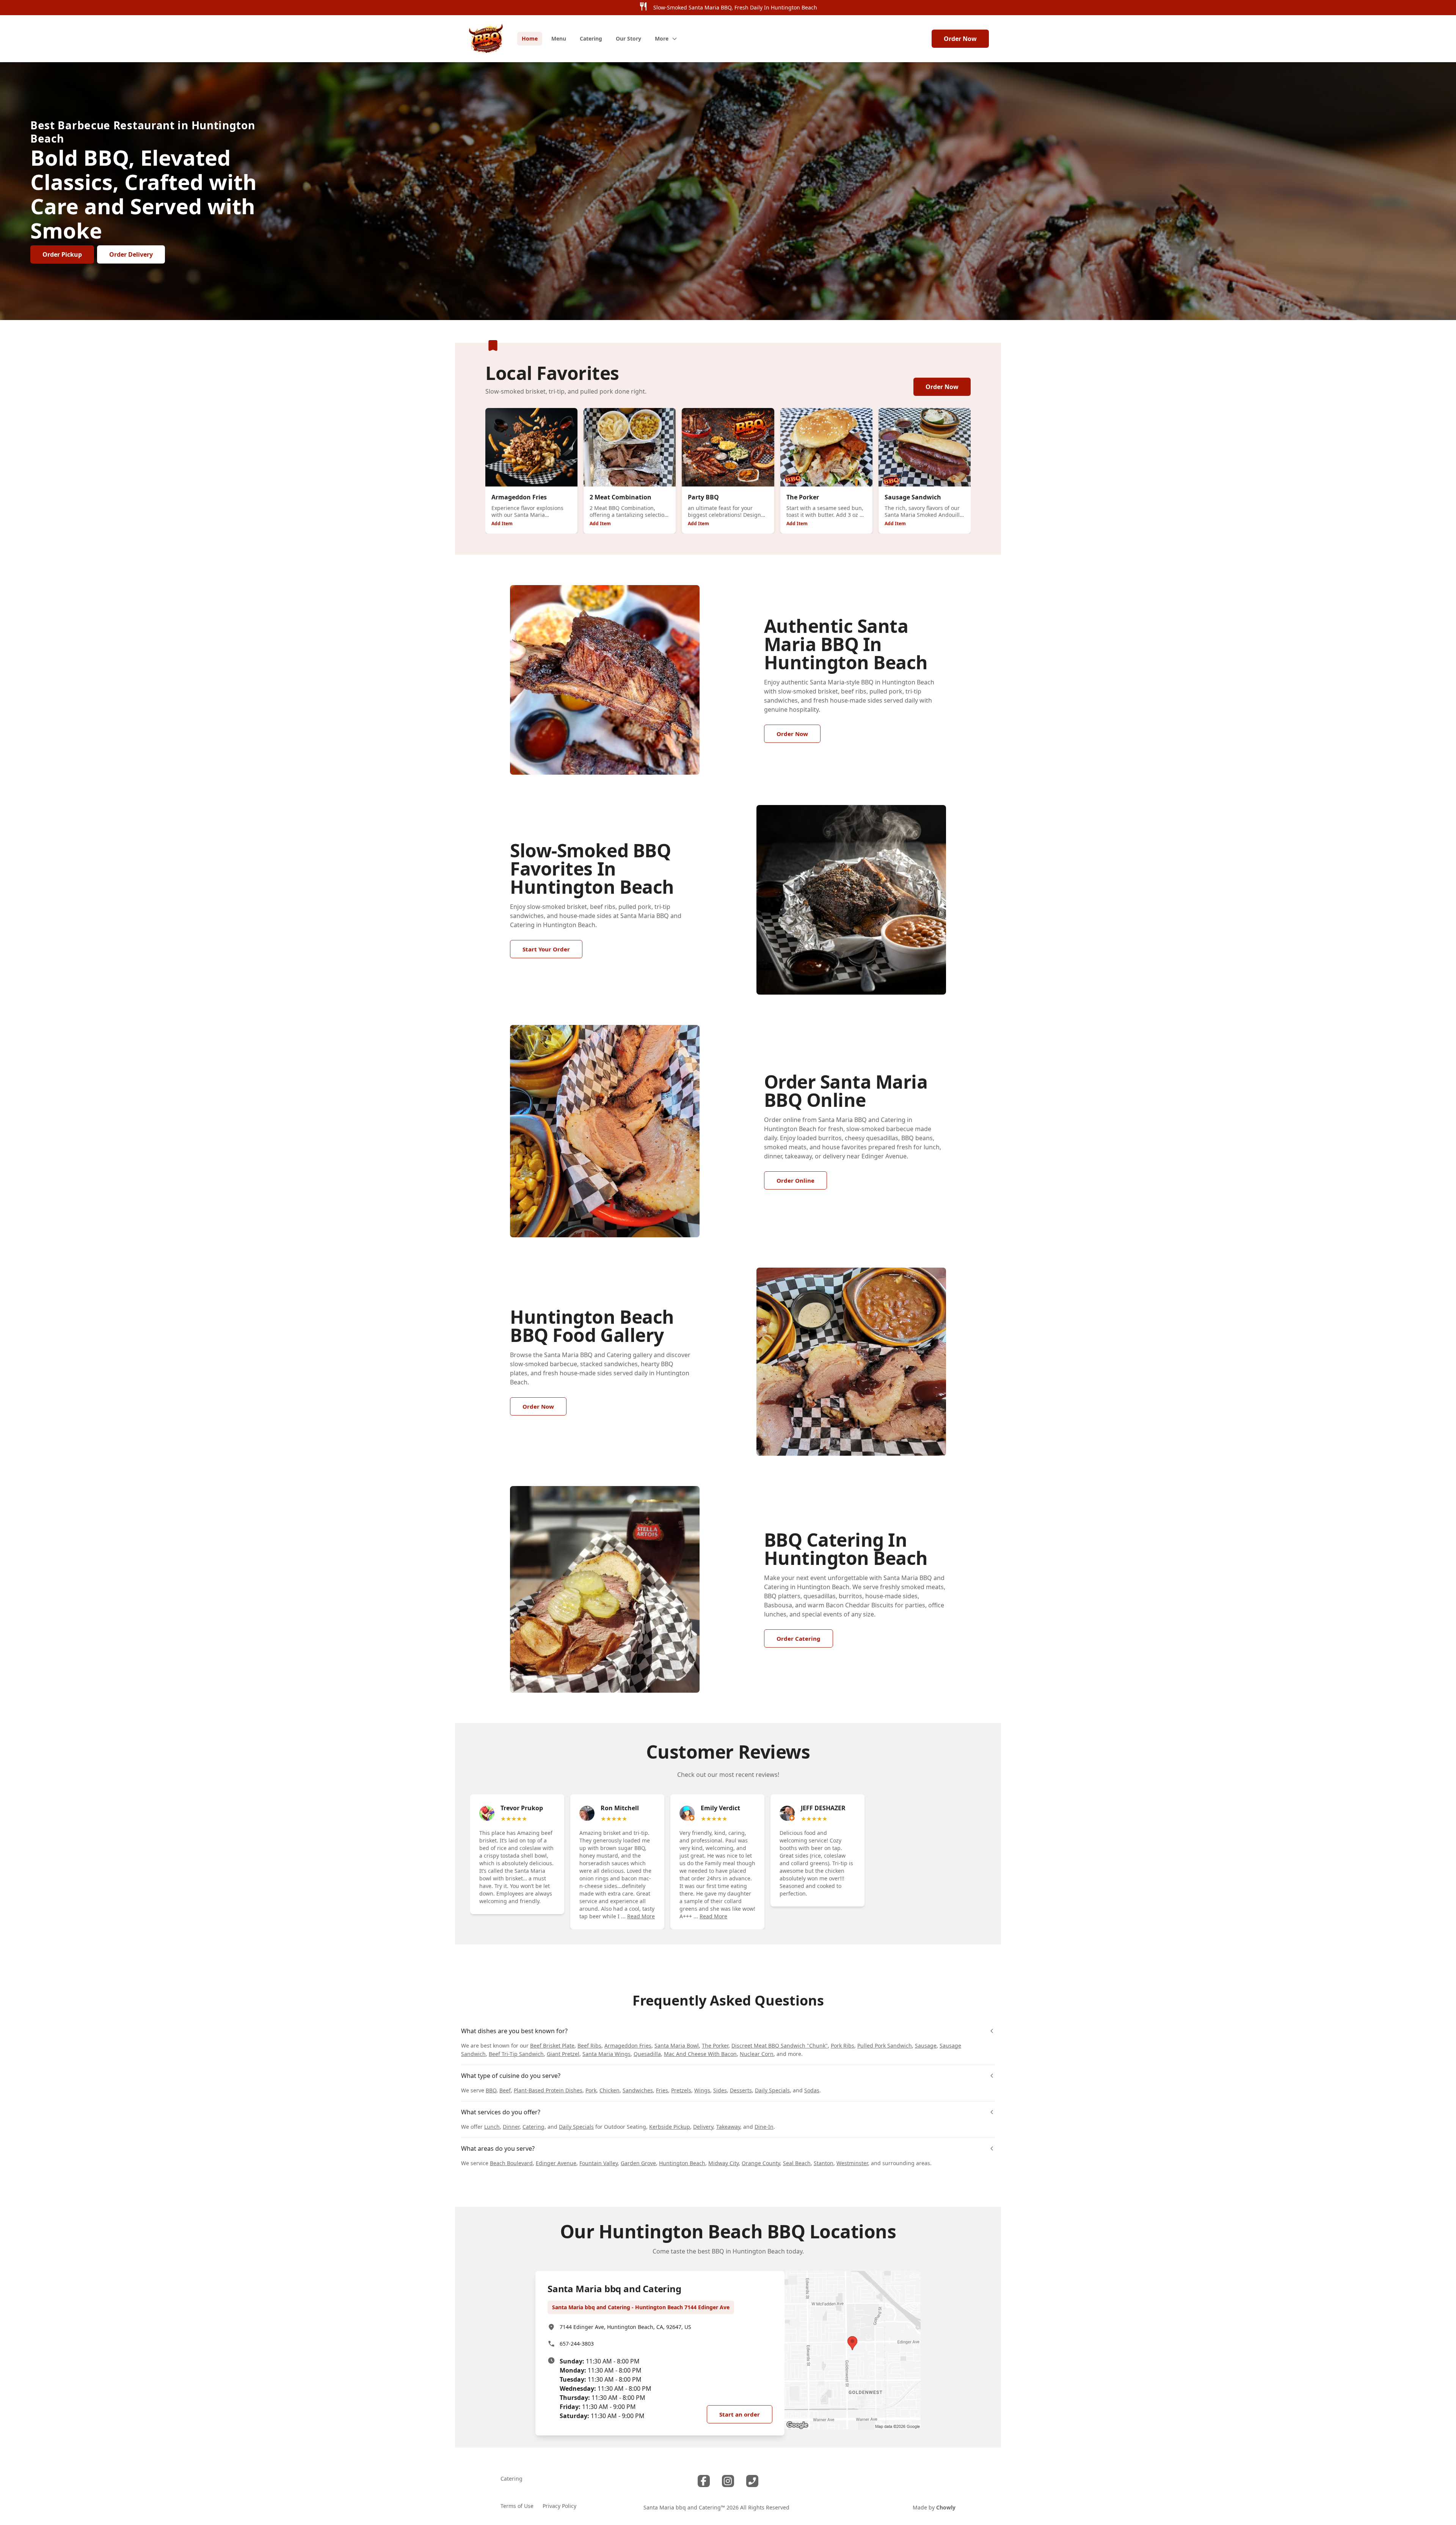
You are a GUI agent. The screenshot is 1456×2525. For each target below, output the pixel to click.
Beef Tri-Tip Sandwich (516, 2054)
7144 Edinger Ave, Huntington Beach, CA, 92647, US (625, 2327)
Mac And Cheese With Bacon (700, 2054)
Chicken (610, 2090)
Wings (702, 2090)
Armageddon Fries (628, 2046)
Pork (591, 2090)
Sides (720, 2090)
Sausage (926, 2046)
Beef (505, 2090)
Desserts (741, 2090)
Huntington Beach (682, 2163)
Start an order (740, 2414)
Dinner (511, 2127)
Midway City (723, 2163)
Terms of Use (517, 2506)
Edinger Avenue (556, 2163)
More (662, 38)
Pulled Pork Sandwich (885, 2046)
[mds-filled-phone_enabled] (752, 2481)
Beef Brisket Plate (552, 2046)
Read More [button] (641, 1916)
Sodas (812, 2090)
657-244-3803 (577, 2344)
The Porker (715, 2046)
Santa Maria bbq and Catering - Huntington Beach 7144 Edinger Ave (641, 2307)
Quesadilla (647, 2054)
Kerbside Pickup (670, 2127)
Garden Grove (638, 2163)
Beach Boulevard (511, 2163)
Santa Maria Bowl (677, 2046)
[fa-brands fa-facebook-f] (704, 2481)
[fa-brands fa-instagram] (728, 2481)
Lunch (492, 2127)
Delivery (703, 2127)
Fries (662, 2090)
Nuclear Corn (757, 2054)
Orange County (761, 2163)
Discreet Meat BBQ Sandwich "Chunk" (780, 2046)
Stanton (824, 2163)
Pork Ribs (843, 2046)
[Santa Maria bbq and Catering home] (486, 39)
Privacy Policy (559, 2506)
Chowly (946, 2507)
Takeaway (728, 2127)
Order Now (960, 39)
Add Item (502, 523)
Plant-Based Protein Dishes (548, 2090)
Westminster (852, 2163)
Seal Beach (797, 2163)
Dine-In (764, 2127)
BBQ (491, 2090)
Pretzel (680, 2090)
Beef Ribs (589, 2046)
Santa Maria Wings (606, 2054)
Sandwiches (638, 2090)
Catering (533, 2127)
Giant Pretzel (563, 2054)
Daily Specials (772, 2090)
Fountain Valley (599, 2163)
